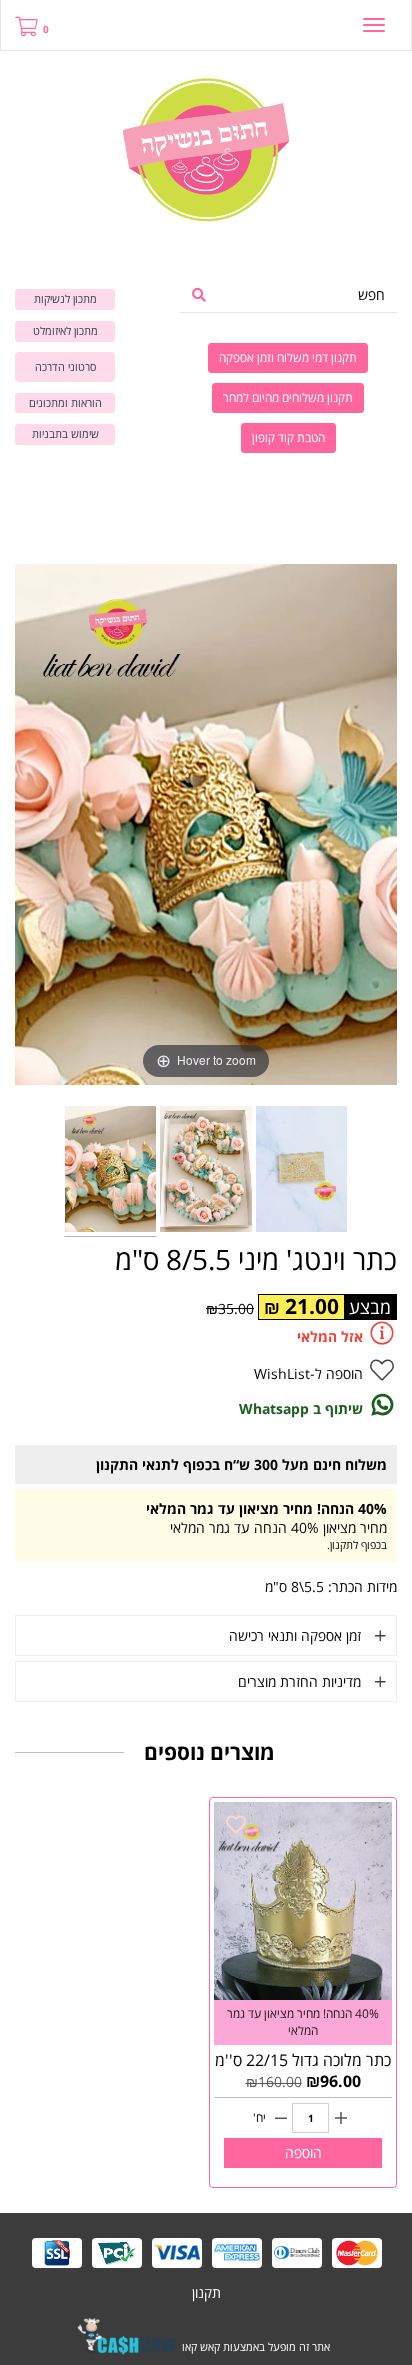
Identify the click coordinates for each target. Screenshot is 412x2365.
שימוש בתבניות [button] (65, 433)
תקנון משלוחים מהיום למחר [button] (288, 397)
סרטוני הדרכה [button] (65, 366)
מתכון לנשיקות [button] (65, 298)
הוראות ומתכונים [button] (65, 402)
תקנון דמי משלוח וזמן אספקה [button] (288, 357)
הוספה (303, 2152)
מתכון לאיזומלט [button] (65, 330)
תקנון (206, 2292)
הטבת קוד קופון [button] (288, 437)
